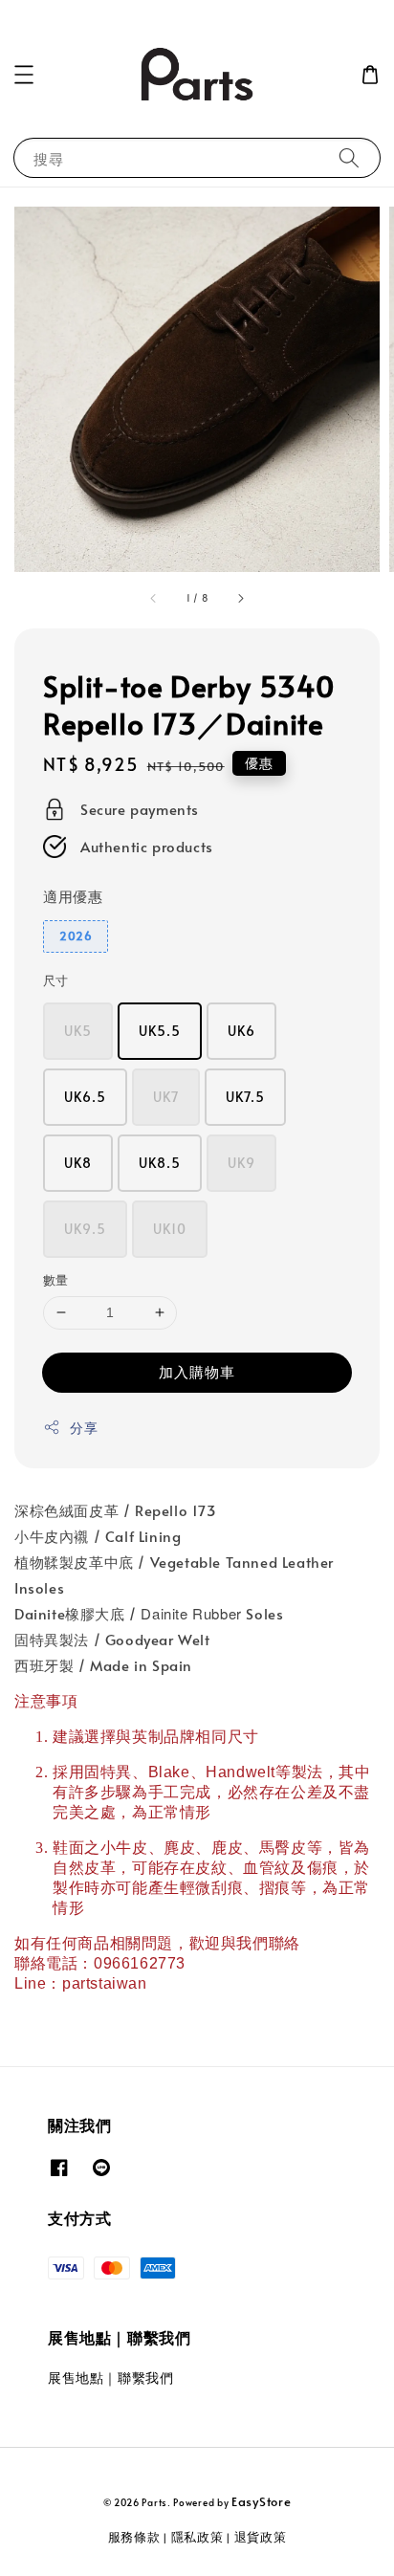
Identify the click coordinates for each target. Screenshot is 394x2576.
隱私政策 (197, 2537)
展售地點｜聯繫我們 (110, 2378)
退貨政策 (261, 2537)
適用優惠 (73, 896)
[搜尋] (349, 157)
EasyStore (261, 2501)
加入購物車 (197, 1371)
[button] (24, 75)
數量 (56, 1280)
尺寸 (56, 980)
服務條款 (134, 2537)
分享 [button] (84, 1428)
